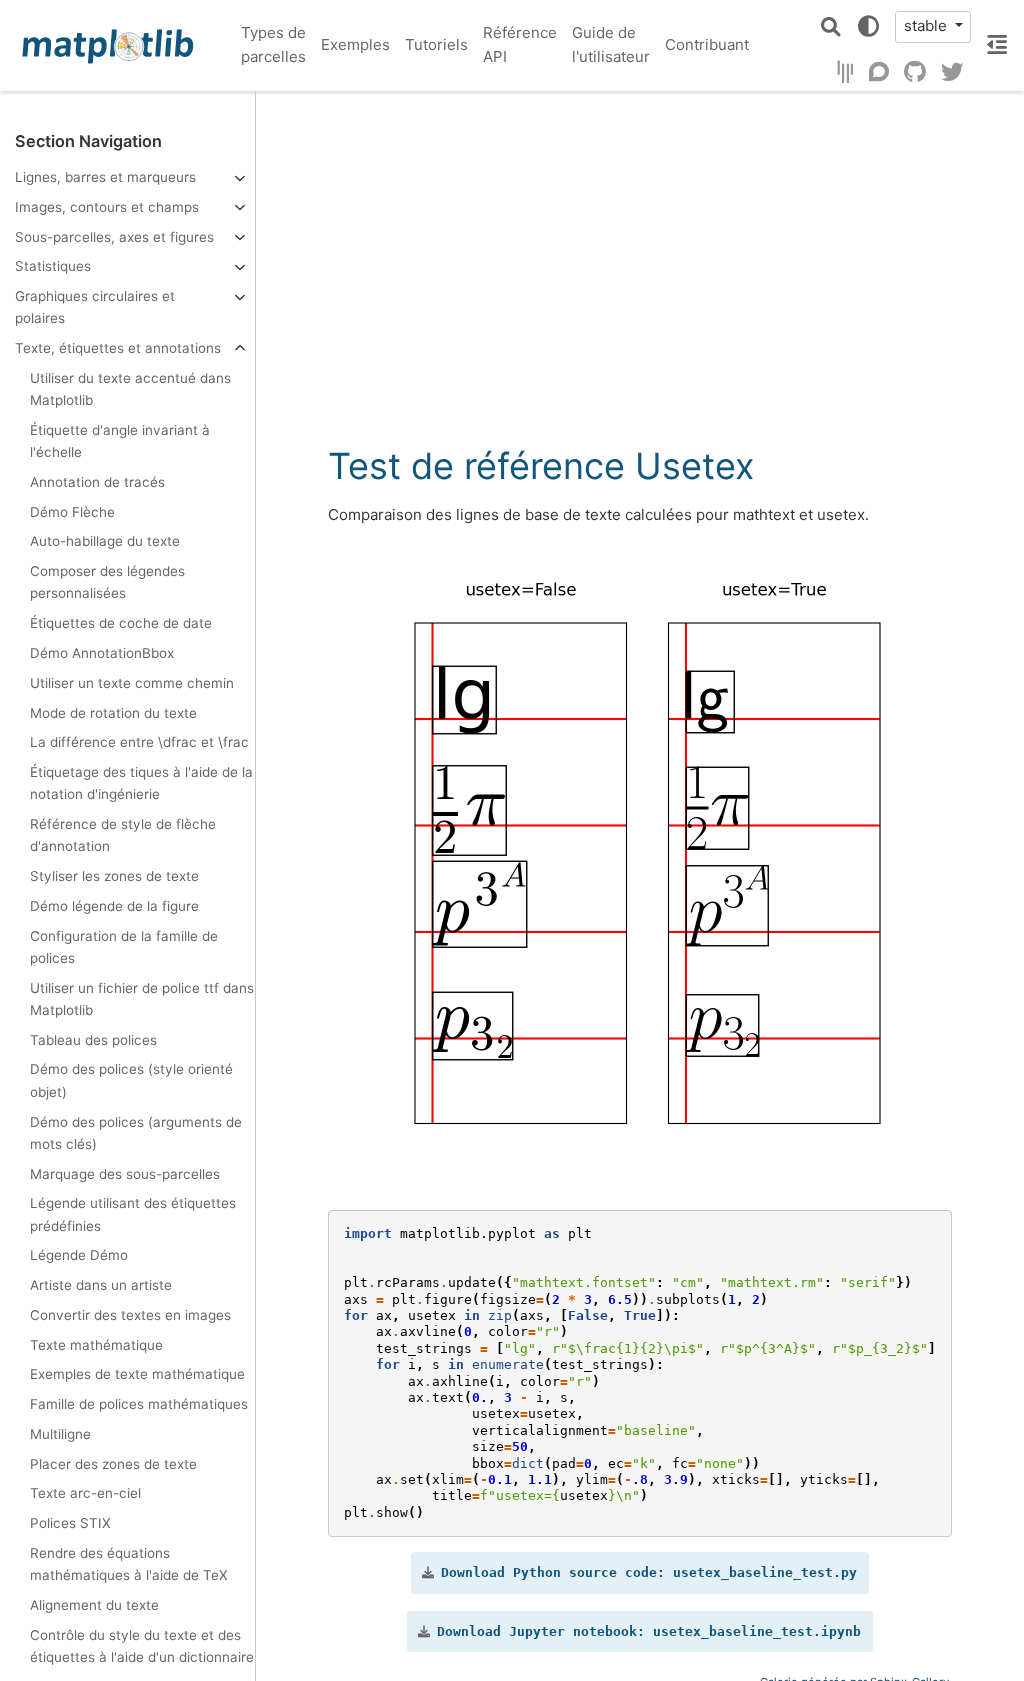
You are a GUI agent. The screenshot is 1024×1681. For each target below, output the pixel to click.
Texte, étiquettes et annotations (118, 348)
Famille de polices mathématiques (139, 1404)
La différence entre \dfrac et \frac (139, 742)
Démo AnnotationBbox (102, 653)
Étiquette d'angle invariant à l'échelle (120, 441)
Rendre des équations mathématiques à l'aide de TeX (129, 1564)
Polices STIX (70, 1523)
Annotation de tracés (97, 482)
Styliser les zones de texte (114, 876)
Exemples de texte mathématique (137, 1374)
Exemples (355, 44)
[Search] (831, 27)
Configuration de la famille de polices (124, 947)
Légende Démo (79, 1255)
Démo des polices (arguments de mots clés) (136, 1133)
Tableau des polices (93, 1040)
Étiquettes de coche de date (121, 623)
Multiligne (60, 1434)
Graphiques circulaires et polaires (95, 307)
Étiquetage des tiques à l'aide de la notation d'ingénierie (141, 783)
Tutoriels (436, 44)
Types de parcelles (273, 45)
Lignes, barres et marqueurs (105, 177)
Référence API (520, 45)
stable (927, 25)
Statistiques (53, 266)
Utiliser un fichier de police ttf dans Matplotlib (142, 999)
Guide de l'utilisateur (611, 45)
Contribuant (707, 44)
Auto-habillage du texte (105, 541)
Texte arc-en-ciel (85, 1493)
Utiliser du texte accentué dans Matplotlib (130, 389)
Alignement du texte (94, 1605)
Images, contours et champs (107, 207)
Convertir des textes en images (130, 1315)
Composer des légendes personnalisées (107, 582)
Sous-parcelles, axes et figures (114, 237)
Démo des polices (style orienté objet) (131, 1080)
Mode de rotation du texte (113, 713)
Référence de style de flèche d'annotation (123, 835)
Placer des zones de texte (113, 1464)
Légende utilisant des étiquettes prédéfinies (133, 1214)
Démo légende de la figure (114, 906)
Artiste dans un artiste (101, 1285)
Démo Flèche (72, 512)
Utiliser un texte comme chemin (132, 683)
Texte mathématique (96, 1345)
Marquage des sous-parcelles (125, 1174)
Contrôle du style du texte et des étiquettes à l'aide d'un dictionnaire (142, 1646)
